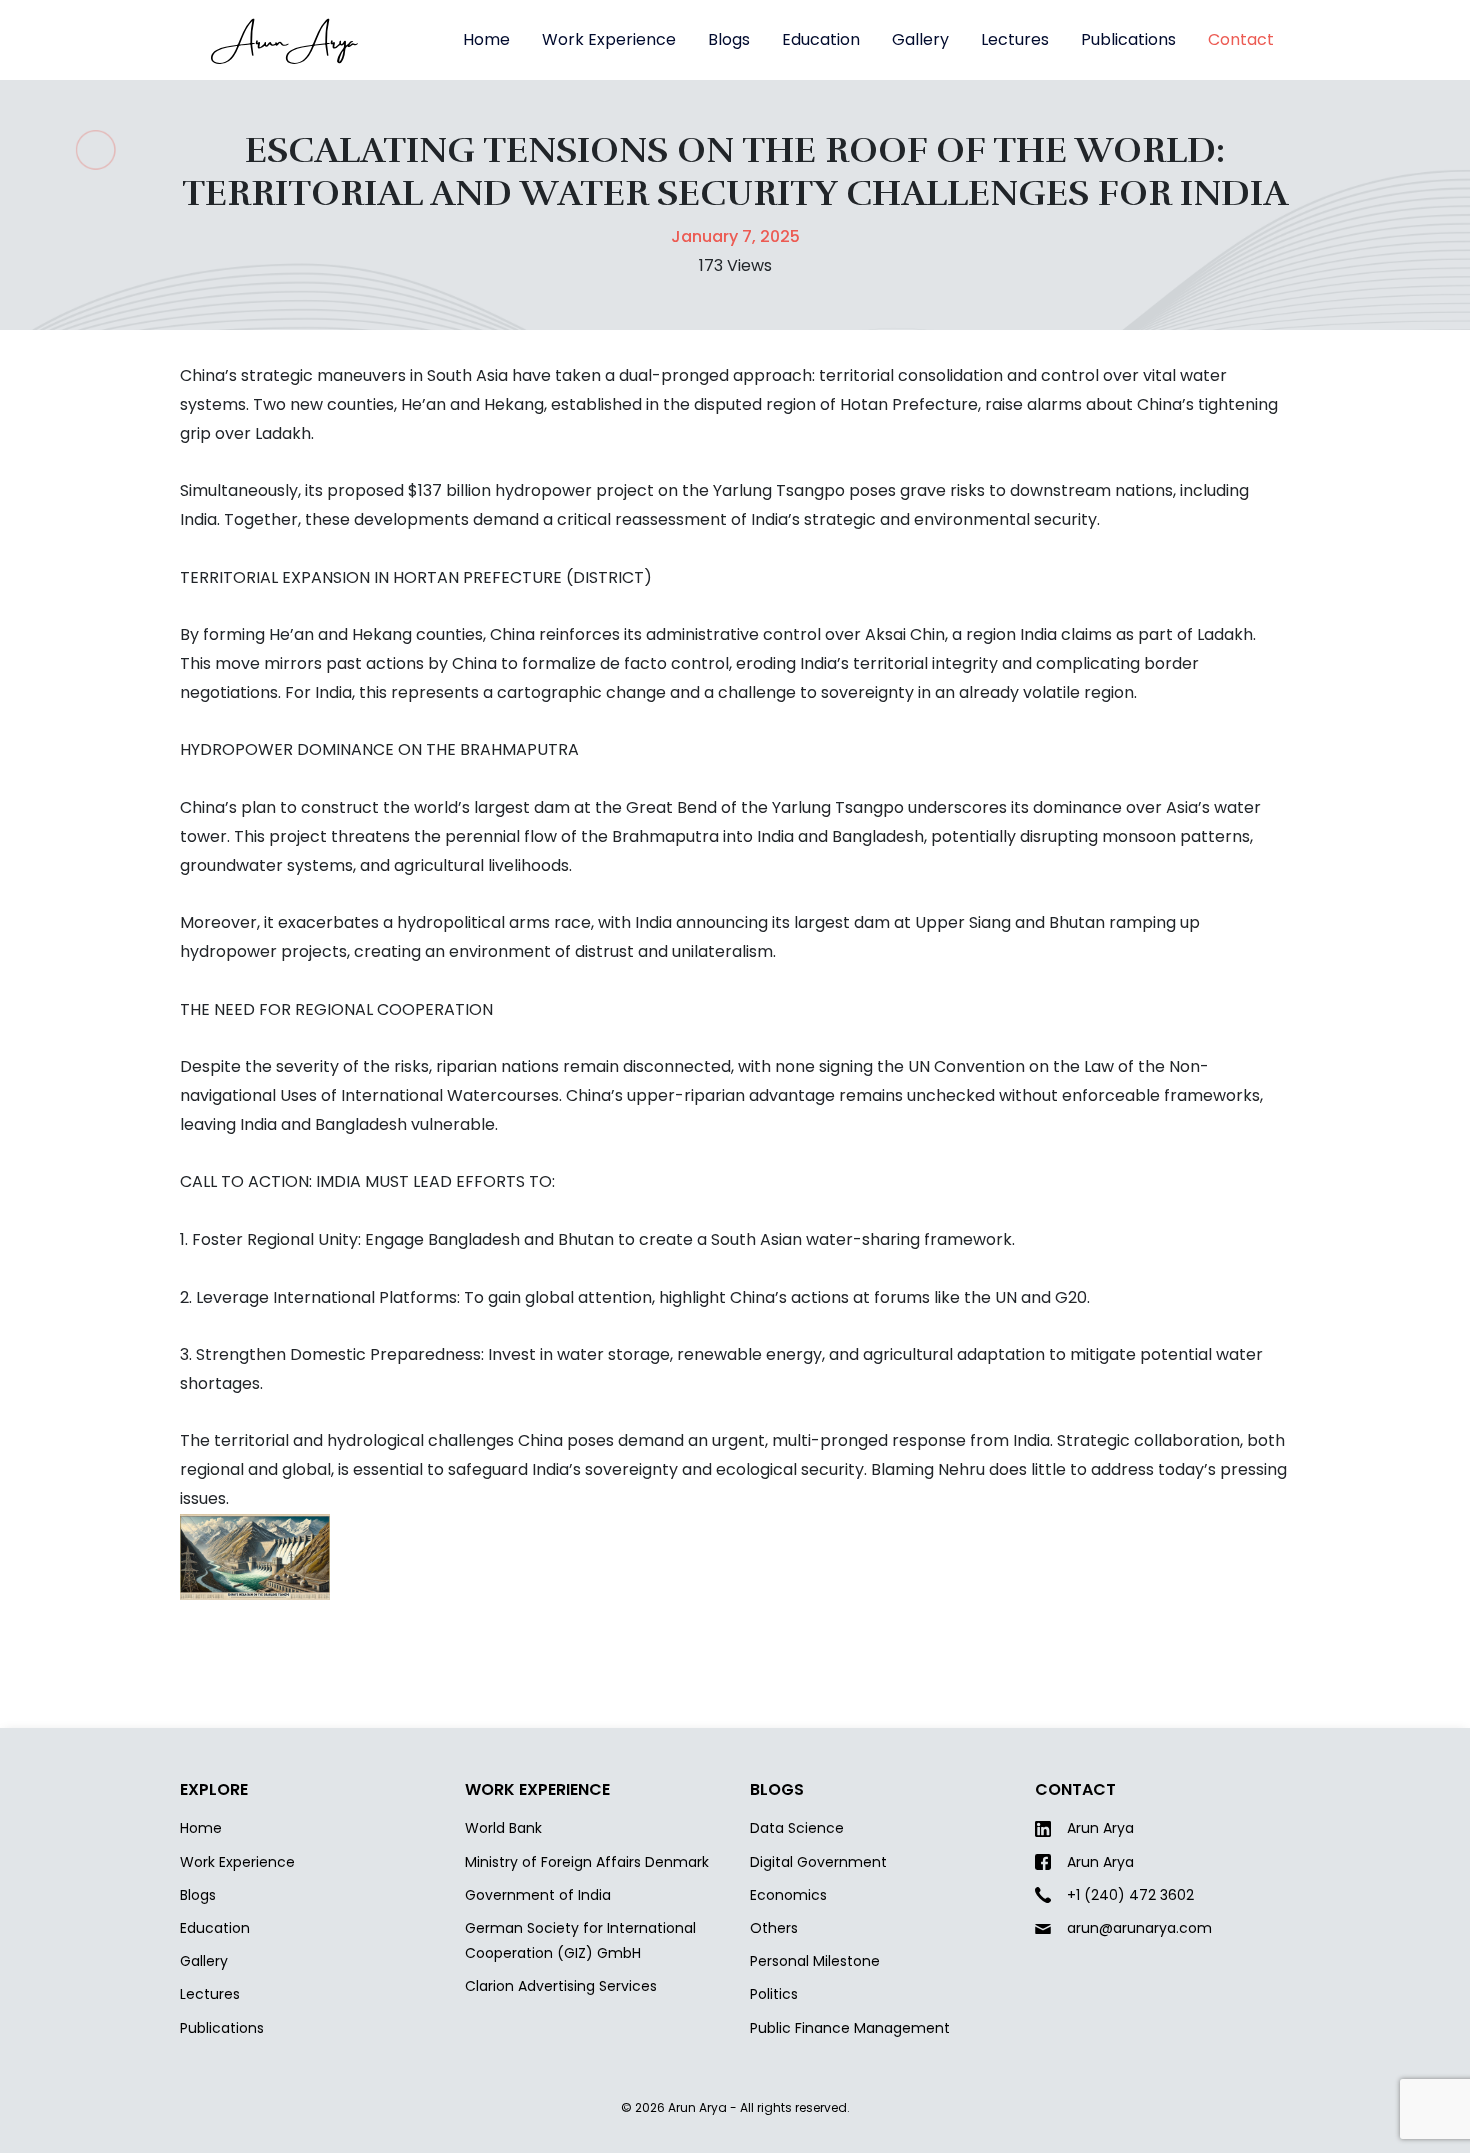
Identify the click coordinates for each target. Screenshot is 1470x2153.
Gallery (920, 39)
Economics (788, 1895)
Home (486, 39)
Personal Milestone (815, 1961)
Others (774, 1928)
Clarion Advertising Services (561, 1986)
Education (821, 39)
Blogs (729, 39)
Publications (1128, 39)
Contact (1241, 39)
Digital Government (818, 1862)
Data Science (797, 1828)
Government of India (538, 1895)
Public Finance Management (850, 2028)
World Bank (503, 1828)
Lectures (1015, 39)
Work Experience (609, 39)
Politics (774, 1994)
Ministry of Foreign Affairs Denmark (587, 1862)
